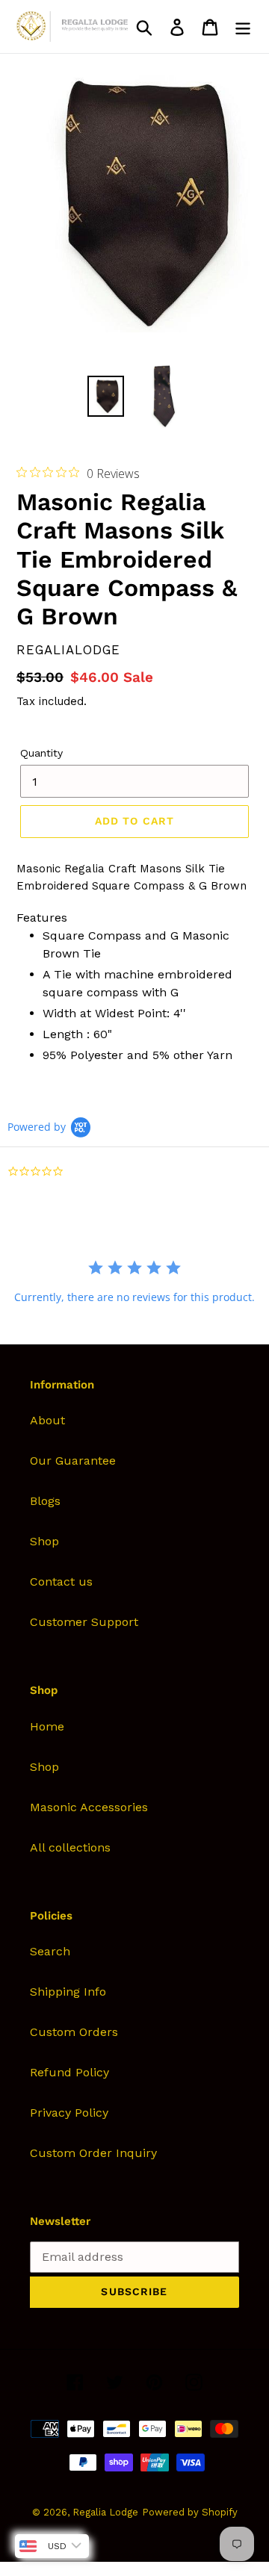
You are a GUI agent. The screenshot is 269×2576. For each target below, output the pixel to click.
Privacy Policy (69, 2113)
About (47, 1420)
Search (50, 1951)
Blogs (45, 1501)
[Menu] (243, 27)
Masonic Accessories (89, 1807)
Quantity (41, 753)
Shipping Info (68, 1992)
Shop (44, 1541)
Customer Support (84, 1622)
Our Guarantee (73, 1461)
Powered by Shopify (190, 2512)
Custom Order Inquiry (93, 2153)
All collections (70, 1847)
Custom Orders (74, 2032)
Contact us (61, 1582)
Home (47, 1726)
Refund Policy (69, 2072)
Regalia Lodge (105, 2512)
